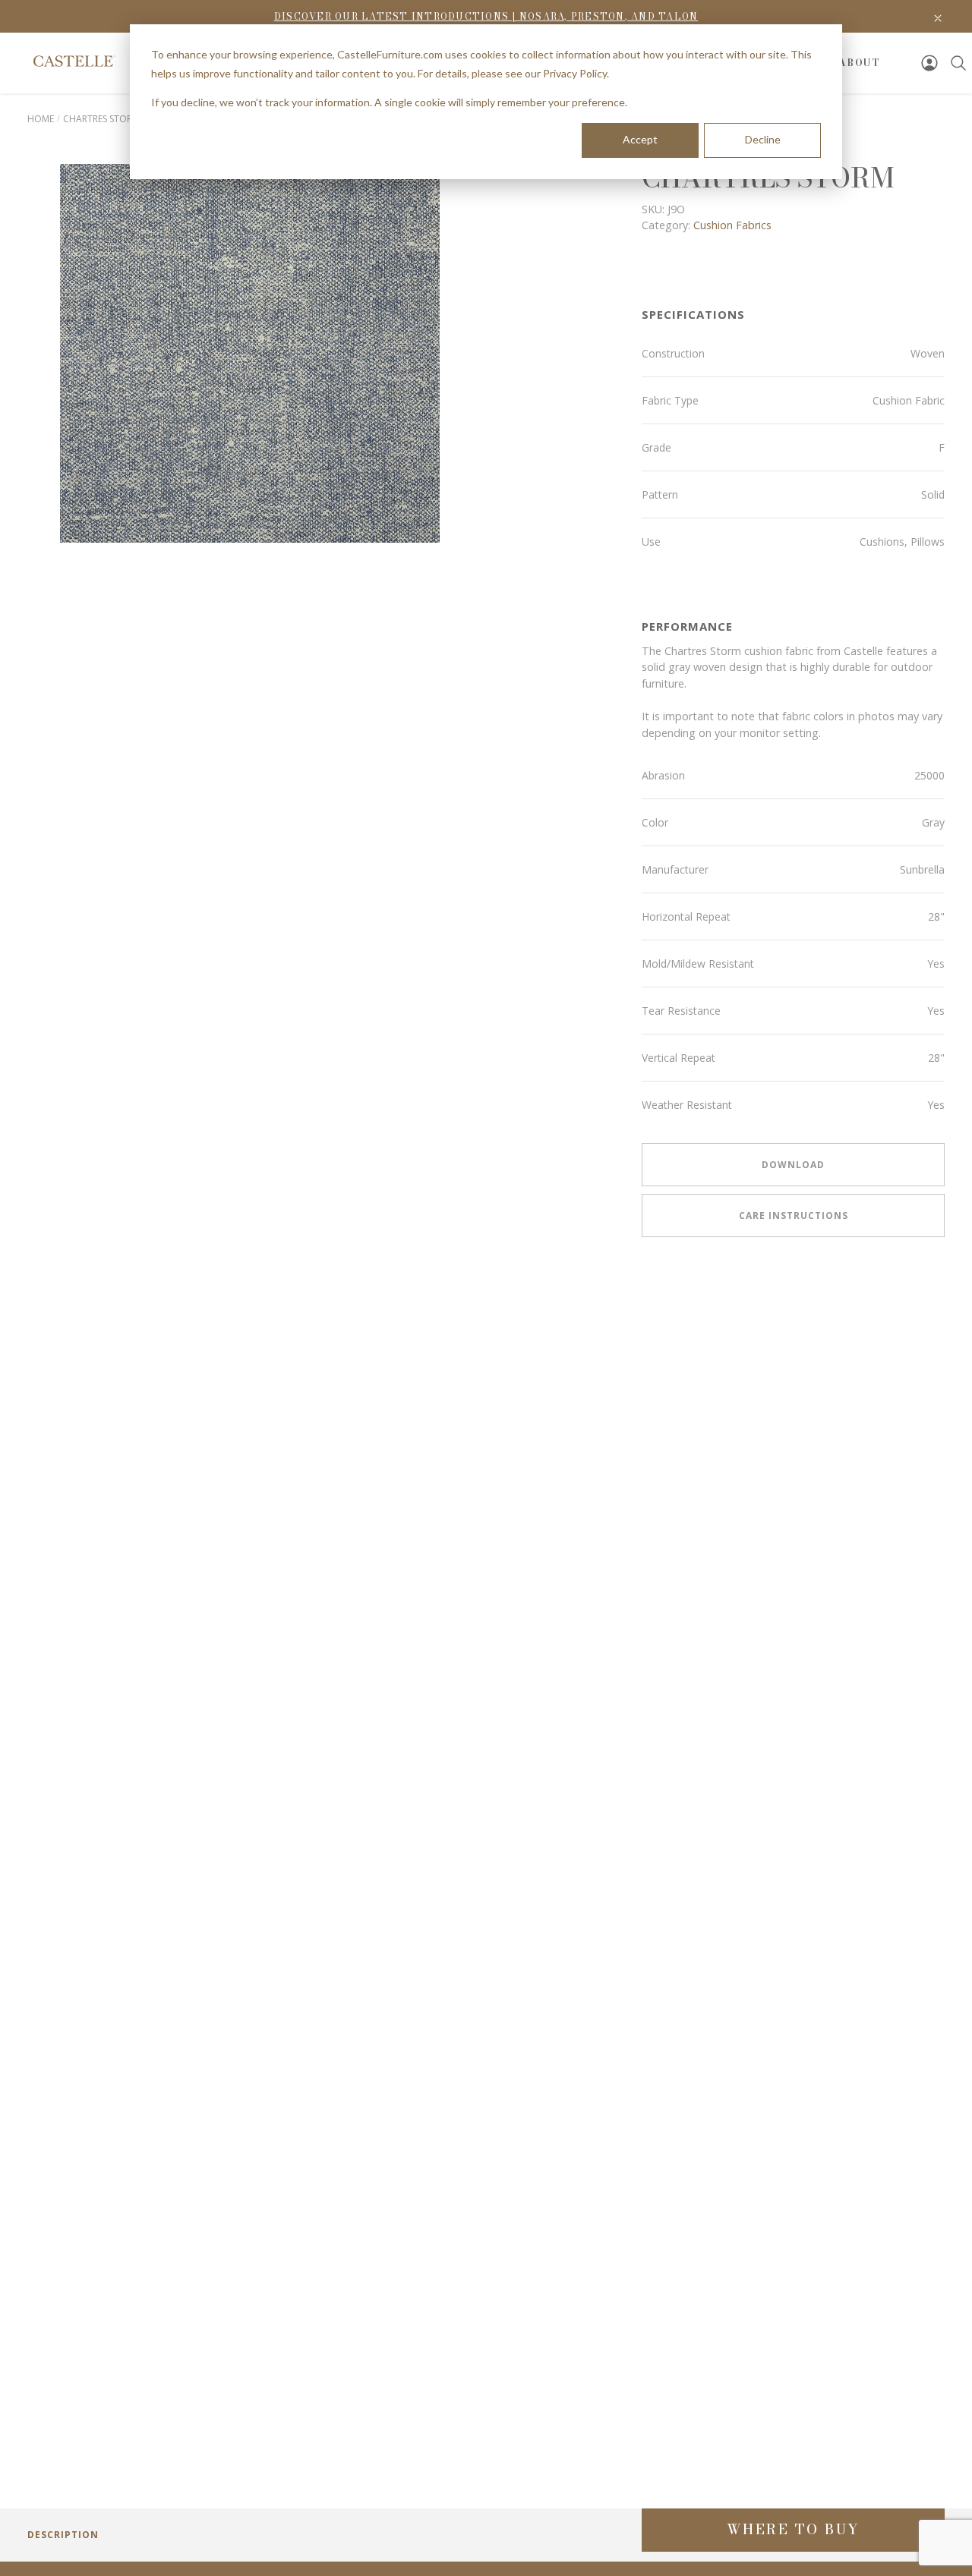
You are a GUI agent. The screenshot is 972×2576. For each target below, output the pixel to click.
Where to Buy (794, 2529)
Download (793, 1165)
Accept (640, 139)
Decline (763, 139)
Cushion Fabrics (732, 225)
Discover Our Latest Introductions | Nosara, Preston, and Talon (486, 16)
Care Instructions (794, 1216)
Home (41, 119)
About (860, 63)
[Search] (958, 63)
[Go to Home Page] (73, 61)
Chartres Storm (101, 119)
